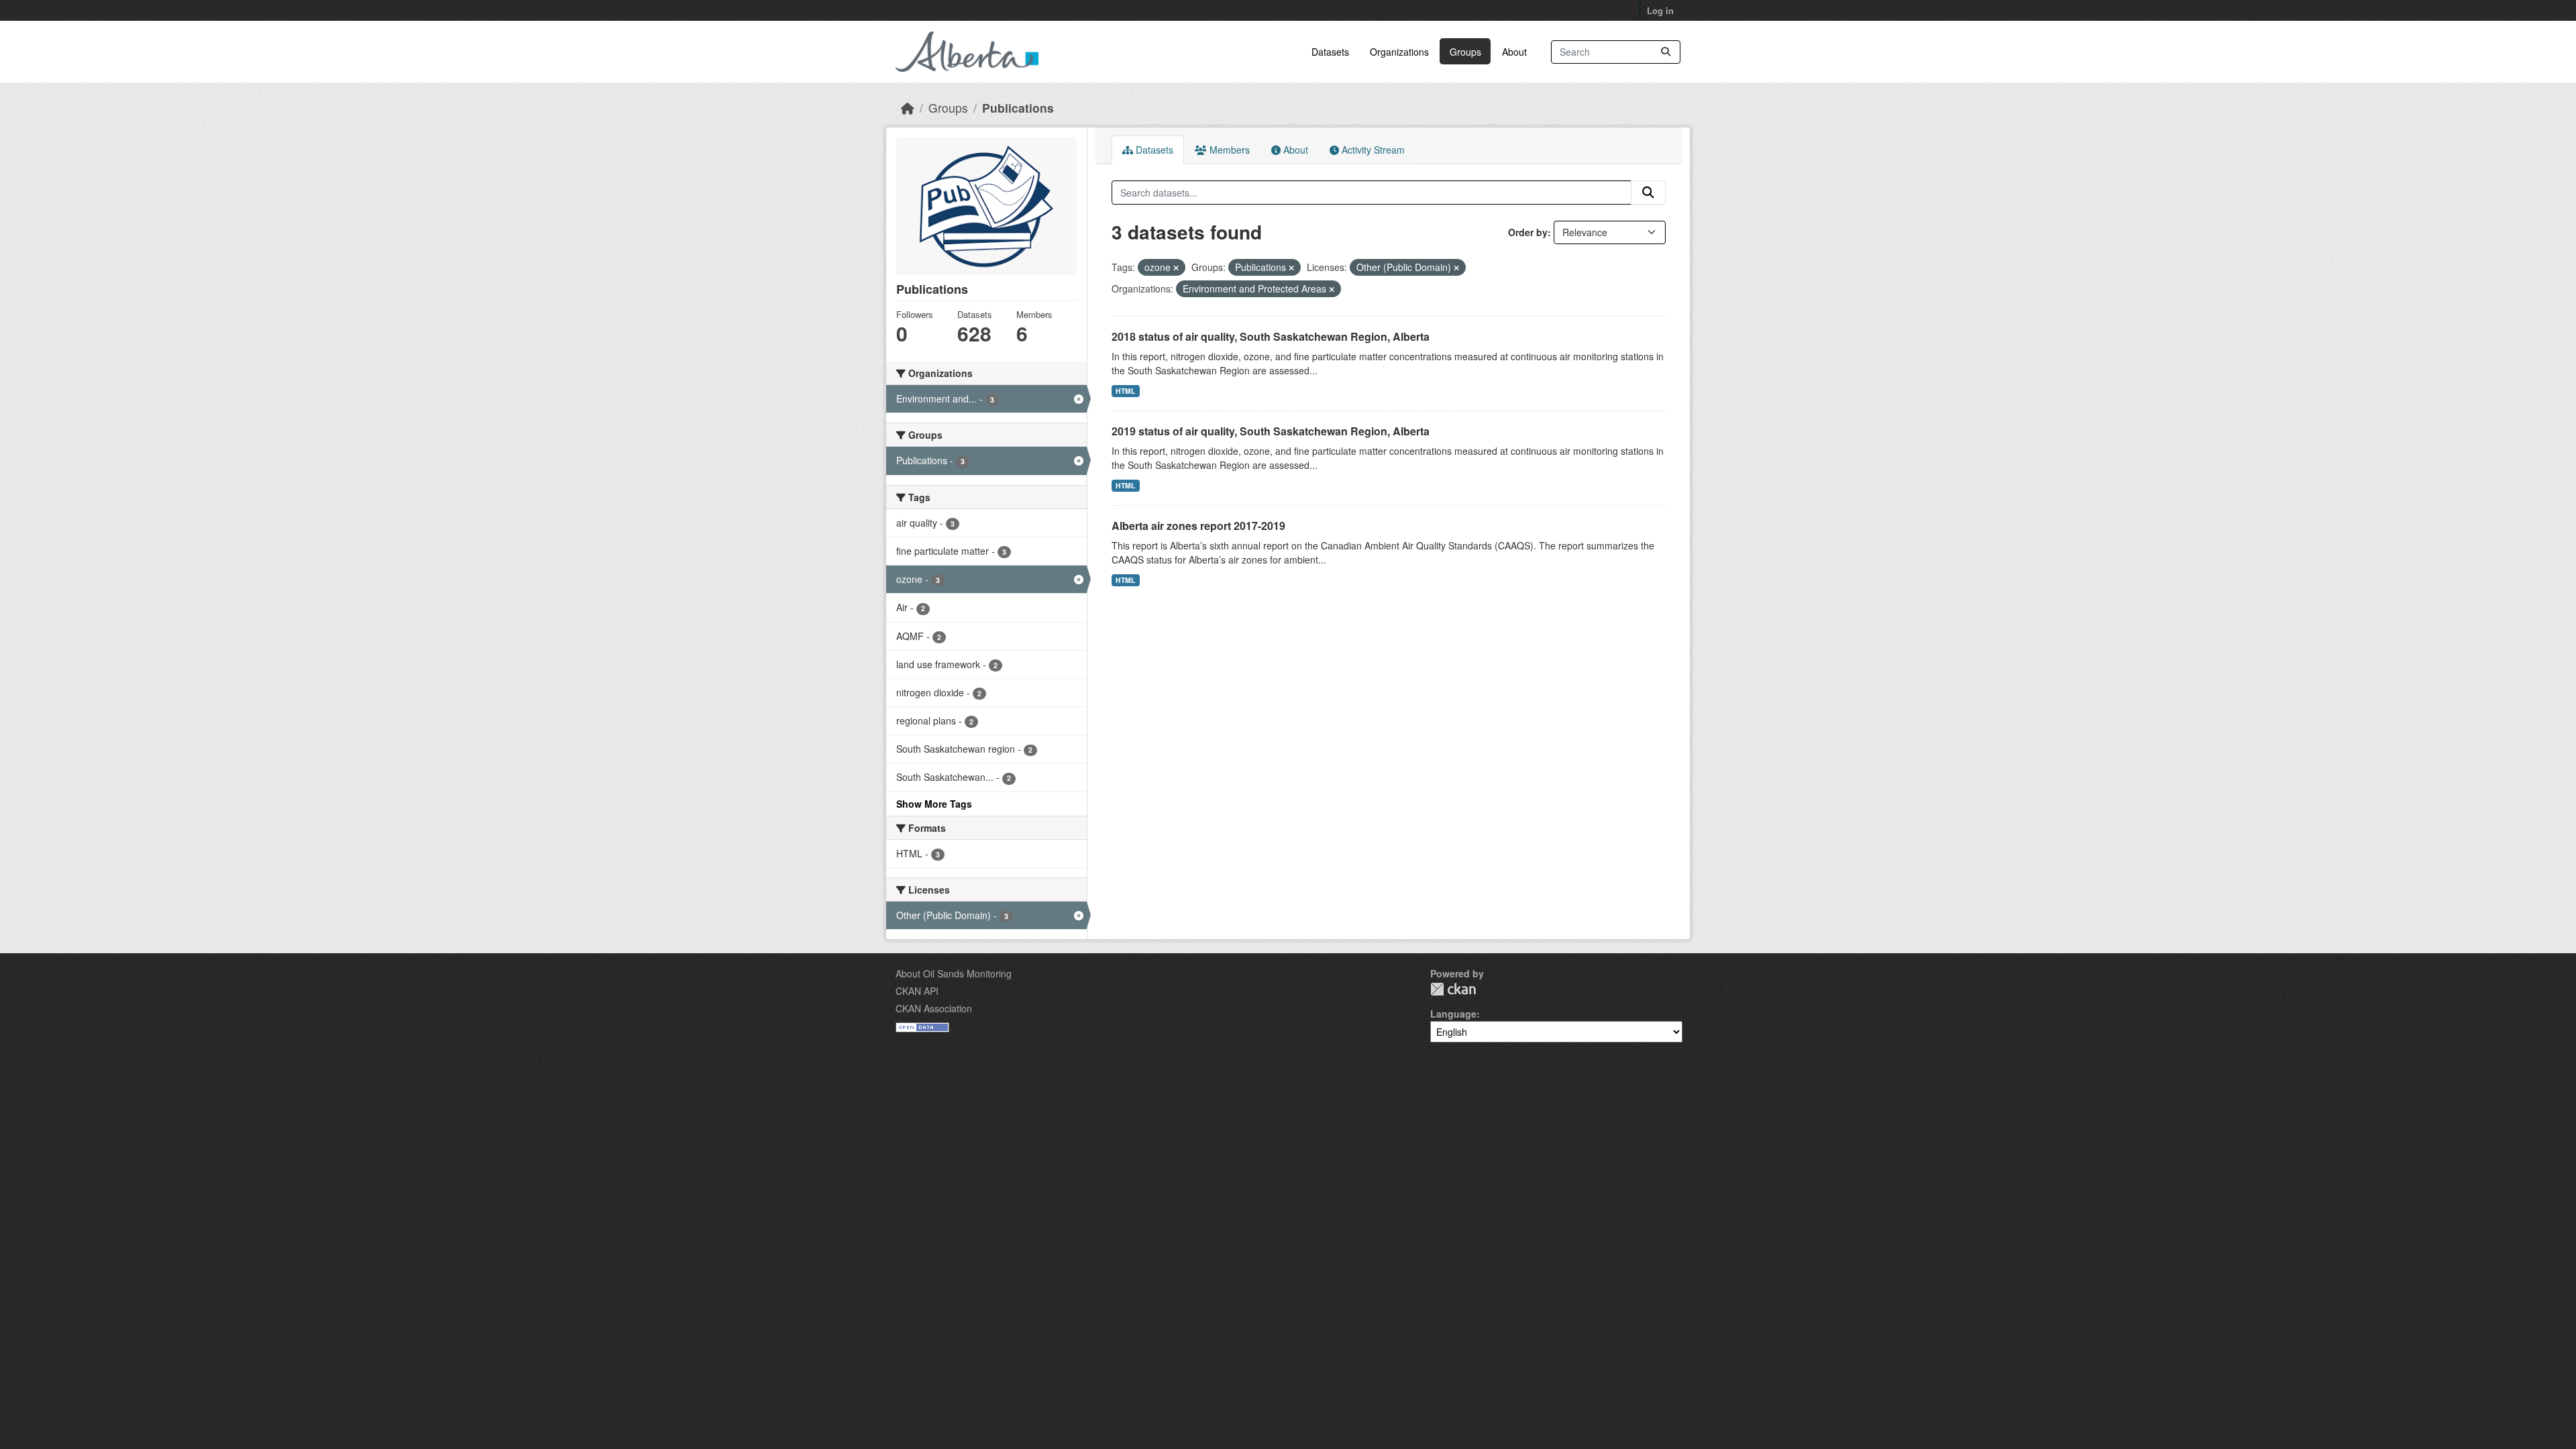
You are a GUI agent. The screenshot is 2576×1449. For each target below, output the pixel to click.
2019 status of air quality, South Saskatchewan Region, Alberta (1271, 431)
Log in (1660, 10)
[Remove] (1176, 268)
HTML (1125, 391)
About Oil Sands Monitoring (954, 973)
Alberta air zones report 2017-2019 (1198, 526)
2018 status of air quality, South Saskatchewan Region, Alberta (1271, 336)
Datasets (1330, 52)
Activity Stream (1372, 150)
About (1514, 52)
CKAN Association (934, 1008)
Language (1453, 1014)
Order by (1528, 232)
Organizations (1399, 52)
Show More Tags (934, 804)
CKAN (1453, 989)
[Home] (908, 108)
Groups (1465, 52)
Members (1228, 150)
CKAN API (917, 991)
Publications (1018, 108)
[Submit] (1666, 52)
